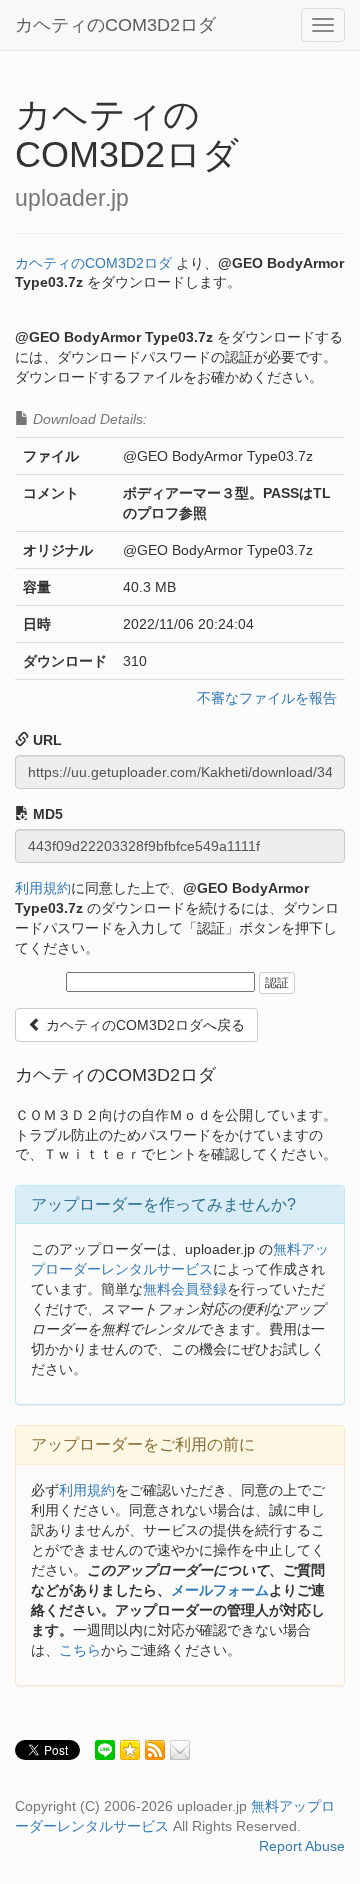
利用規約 (43, 888)
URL (45, 740)
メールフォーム (220, 1590)
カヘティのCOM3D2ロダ (115, 25)
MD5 (46, 814)
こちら (80, 1650)
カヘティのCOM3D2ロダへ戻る (143, 1025)
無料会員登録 (185, 1289)
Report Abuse (302, 1846)
